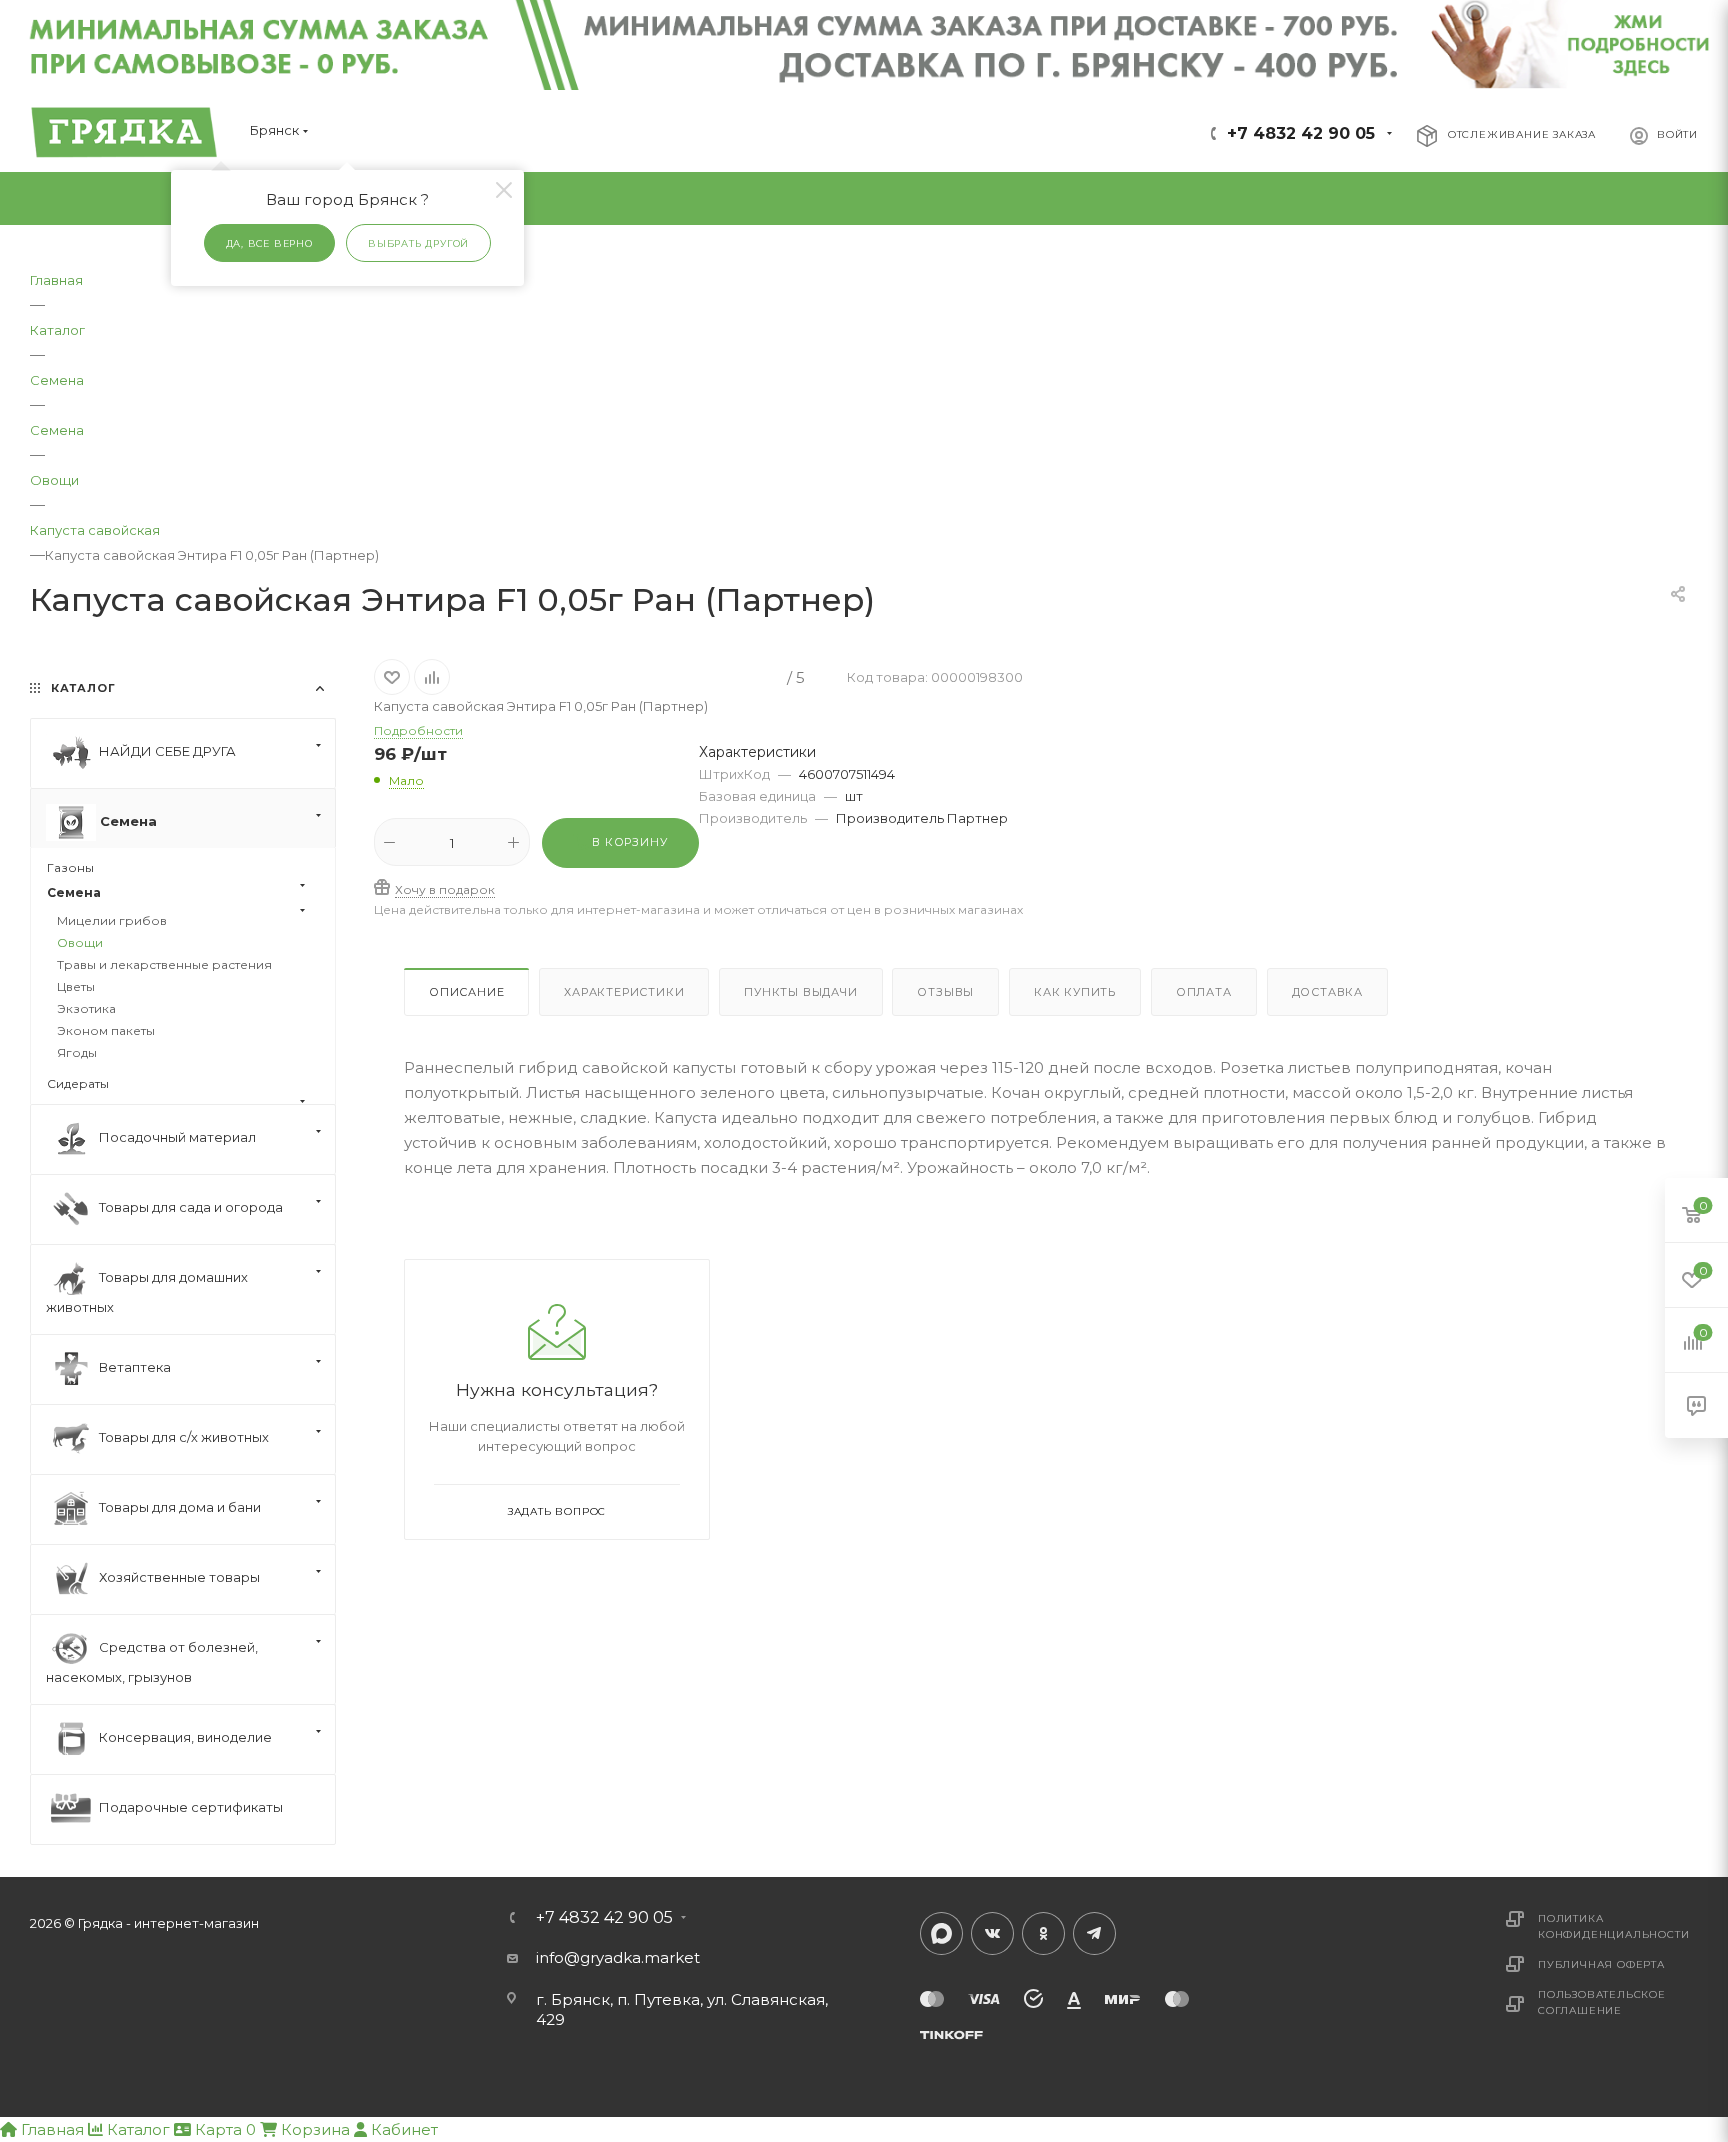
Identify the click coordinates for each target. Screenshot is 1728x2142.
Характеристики (624, 992)
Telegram (1094, 1933)
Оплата (1204, 992)
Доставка (1327, 992)
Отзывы (945, 992)
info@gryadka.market (618, 1957)
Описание (466, 992)
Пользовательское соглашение (1602, 2002)
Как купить (1075, 992)
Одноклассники (1043, 1933)
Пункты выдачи (800, 992)
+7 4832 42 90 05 (1301, 133)
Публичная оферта (1601, 1964)
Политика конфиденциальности (1613, 1926)
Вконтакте (992, 1933)
